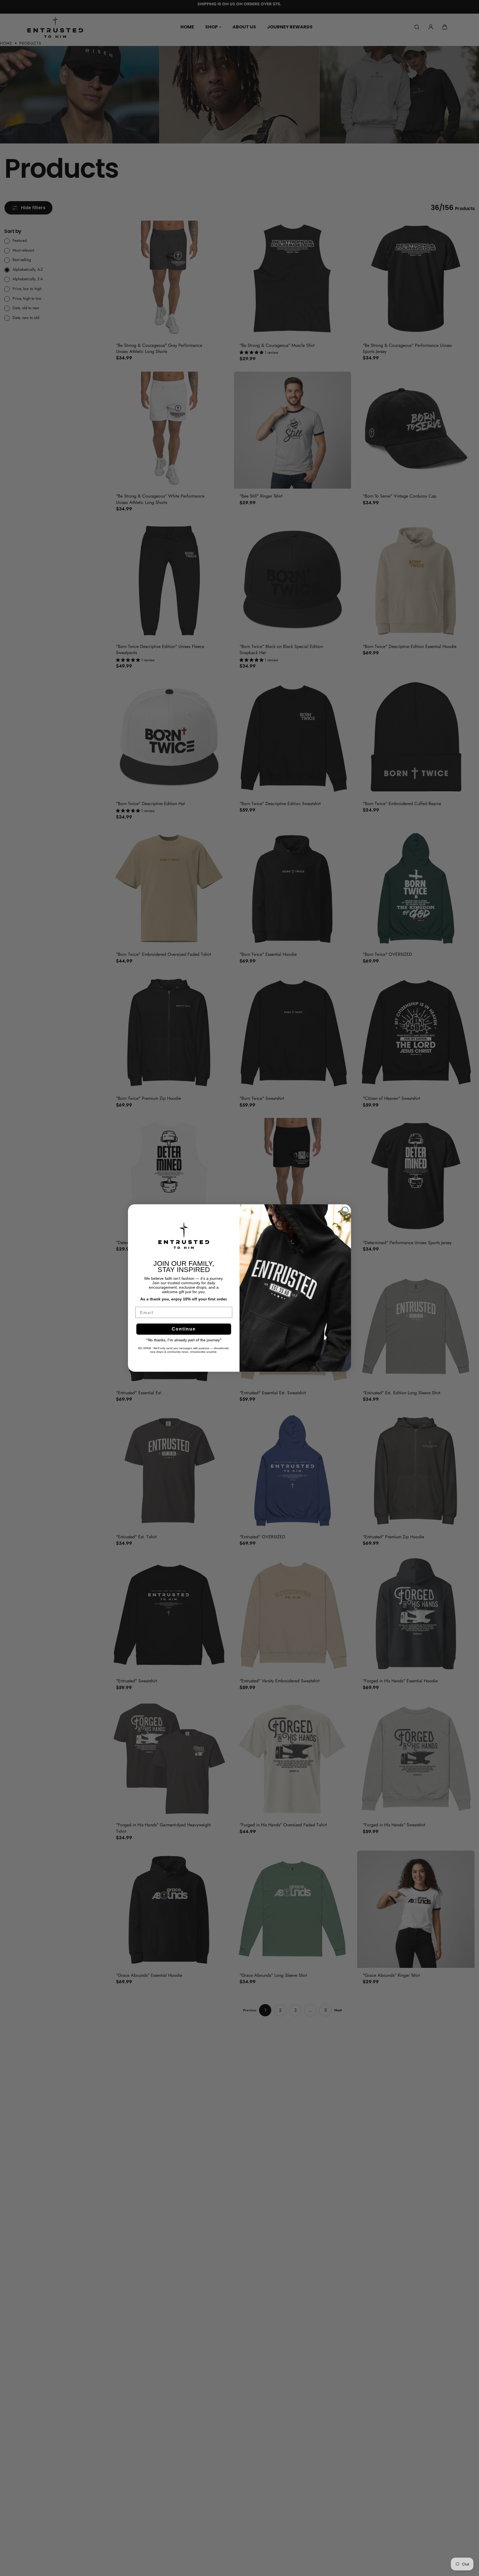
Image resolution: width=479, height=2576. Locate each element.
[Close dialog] (345, 1210)
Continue (184, 1329)
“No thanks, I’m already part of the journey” (184, 1340)
